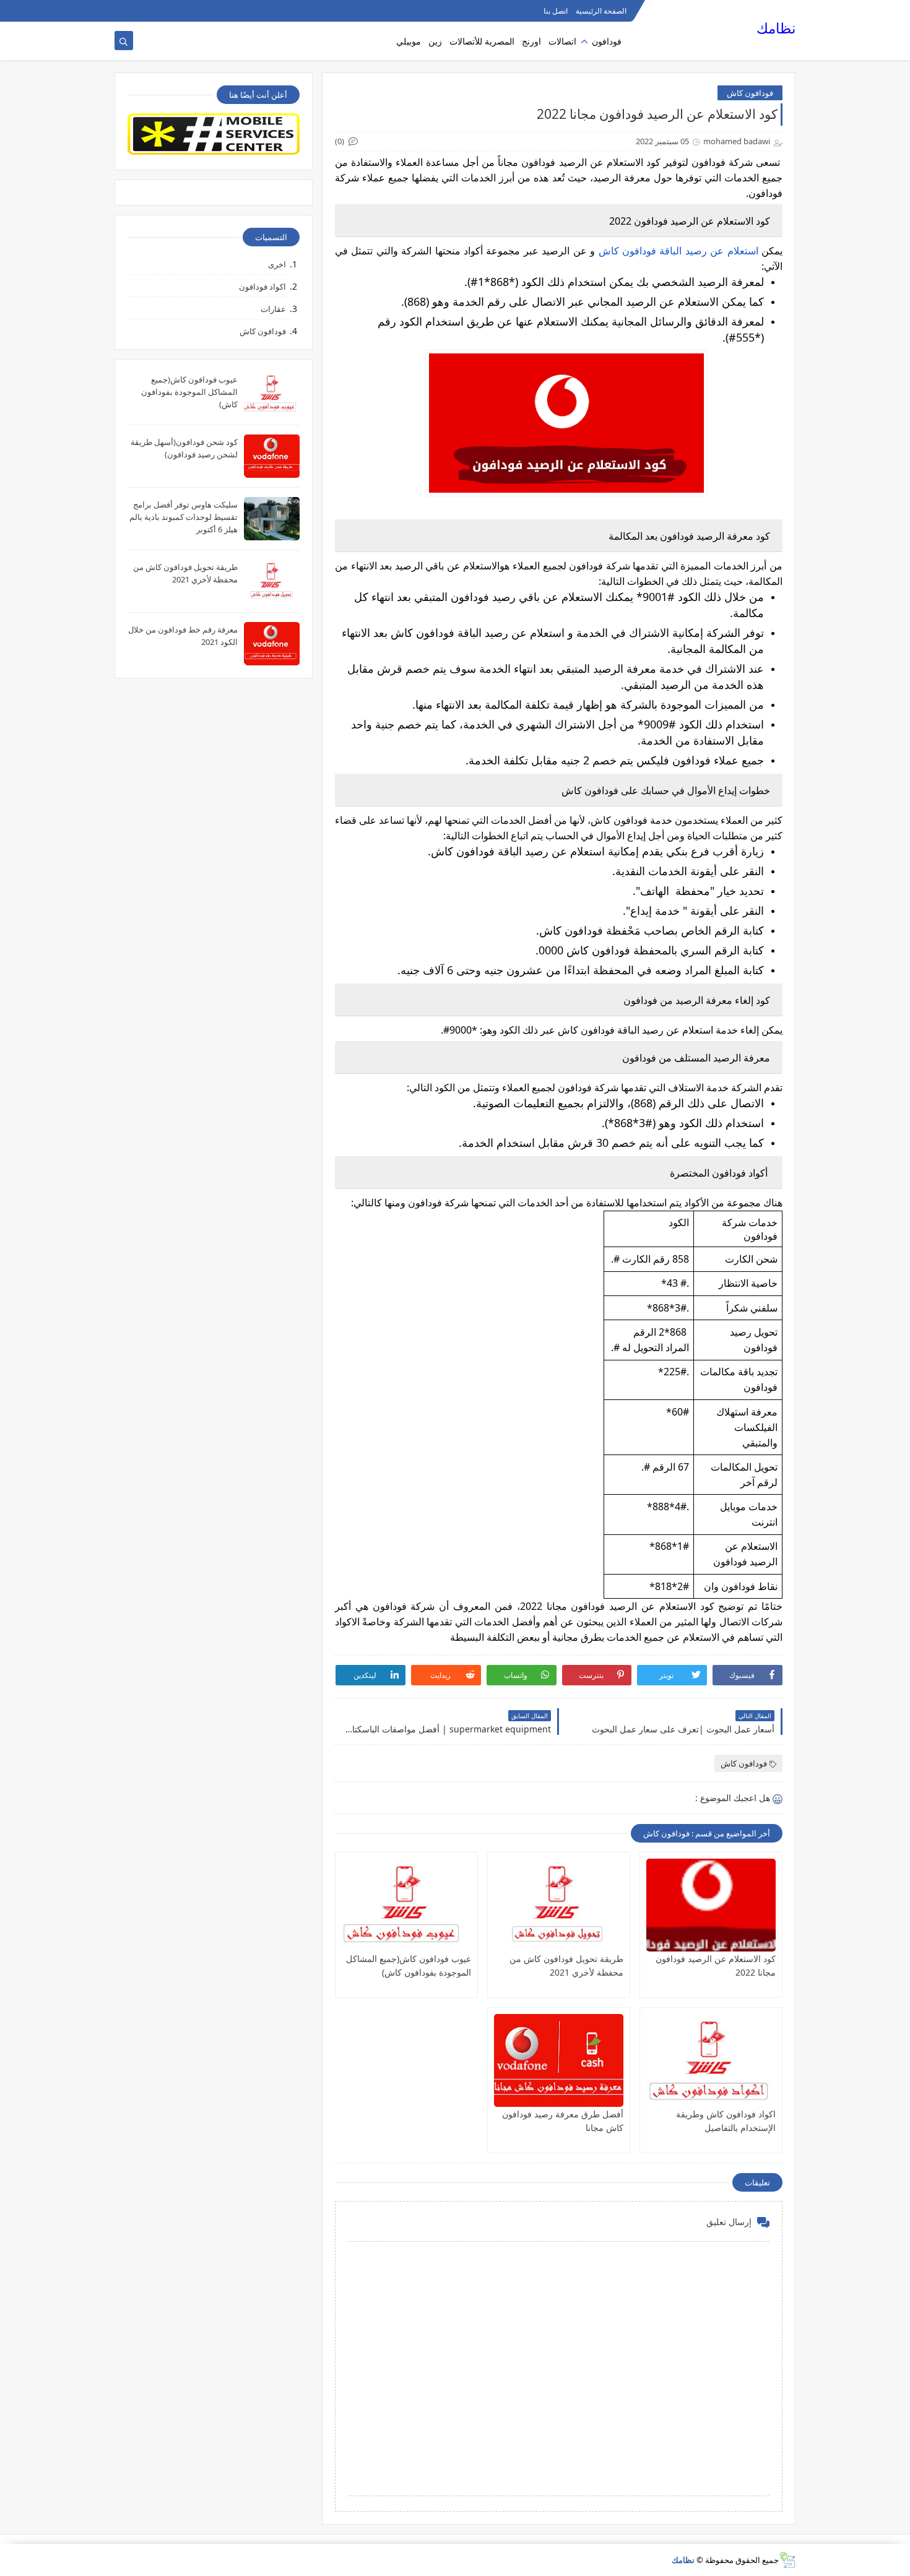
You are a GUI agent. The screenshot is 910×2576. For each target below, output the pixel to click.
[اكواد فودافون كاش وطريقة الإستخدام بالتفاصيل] (711, 2060)
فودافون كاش (750, 93)
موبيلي (409, 41)
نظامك (776, 28)
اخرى (277, 264)
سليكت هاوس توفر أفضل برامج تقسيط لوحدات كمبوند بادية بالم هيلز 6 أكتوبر (184, 517)
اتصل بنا (556, 11)
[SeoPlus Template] (787, 2560)
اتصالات (562, 41)
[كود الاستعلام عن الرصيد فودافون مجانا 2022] (711, 1905)
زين (435, 41)
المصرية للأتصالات (482, 41)
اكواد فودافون (262, 287)
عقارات (273, 309)
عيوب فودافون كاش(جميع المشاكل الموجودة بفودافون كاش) (189, 392)
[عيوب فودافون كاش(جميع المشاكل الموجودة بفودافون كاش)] (406, 1905)
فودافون (607, 41)
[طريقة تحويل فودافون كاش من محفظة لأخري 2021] (559, 1905)
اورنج (531, 41)
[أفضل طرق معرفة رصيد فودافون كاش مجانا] (559, 2060)
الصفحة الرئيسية (601, 11)
